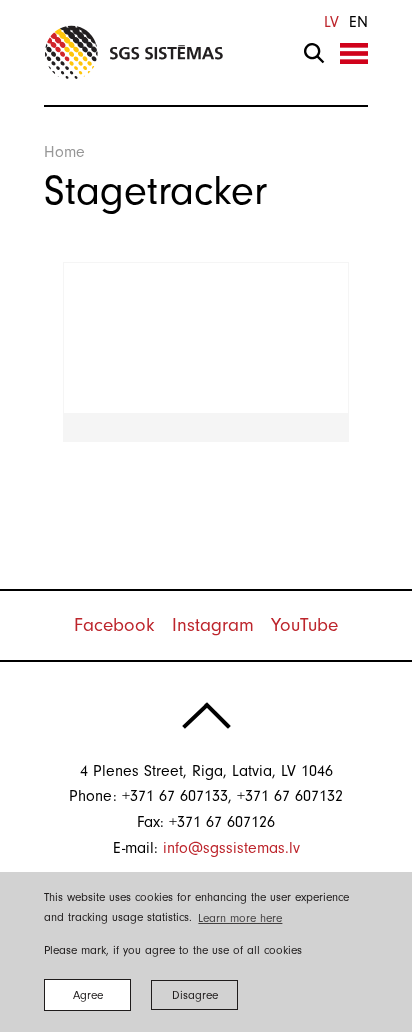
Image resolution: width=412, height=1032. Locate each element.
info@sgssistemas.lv (231, 848)
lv (331, 22)
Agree (88, 995)
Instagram (213, 625)
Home (64, 152)
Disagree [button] (195, 995)
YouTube (304, 625)
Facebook (114, 625)
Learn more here (240, 918)
